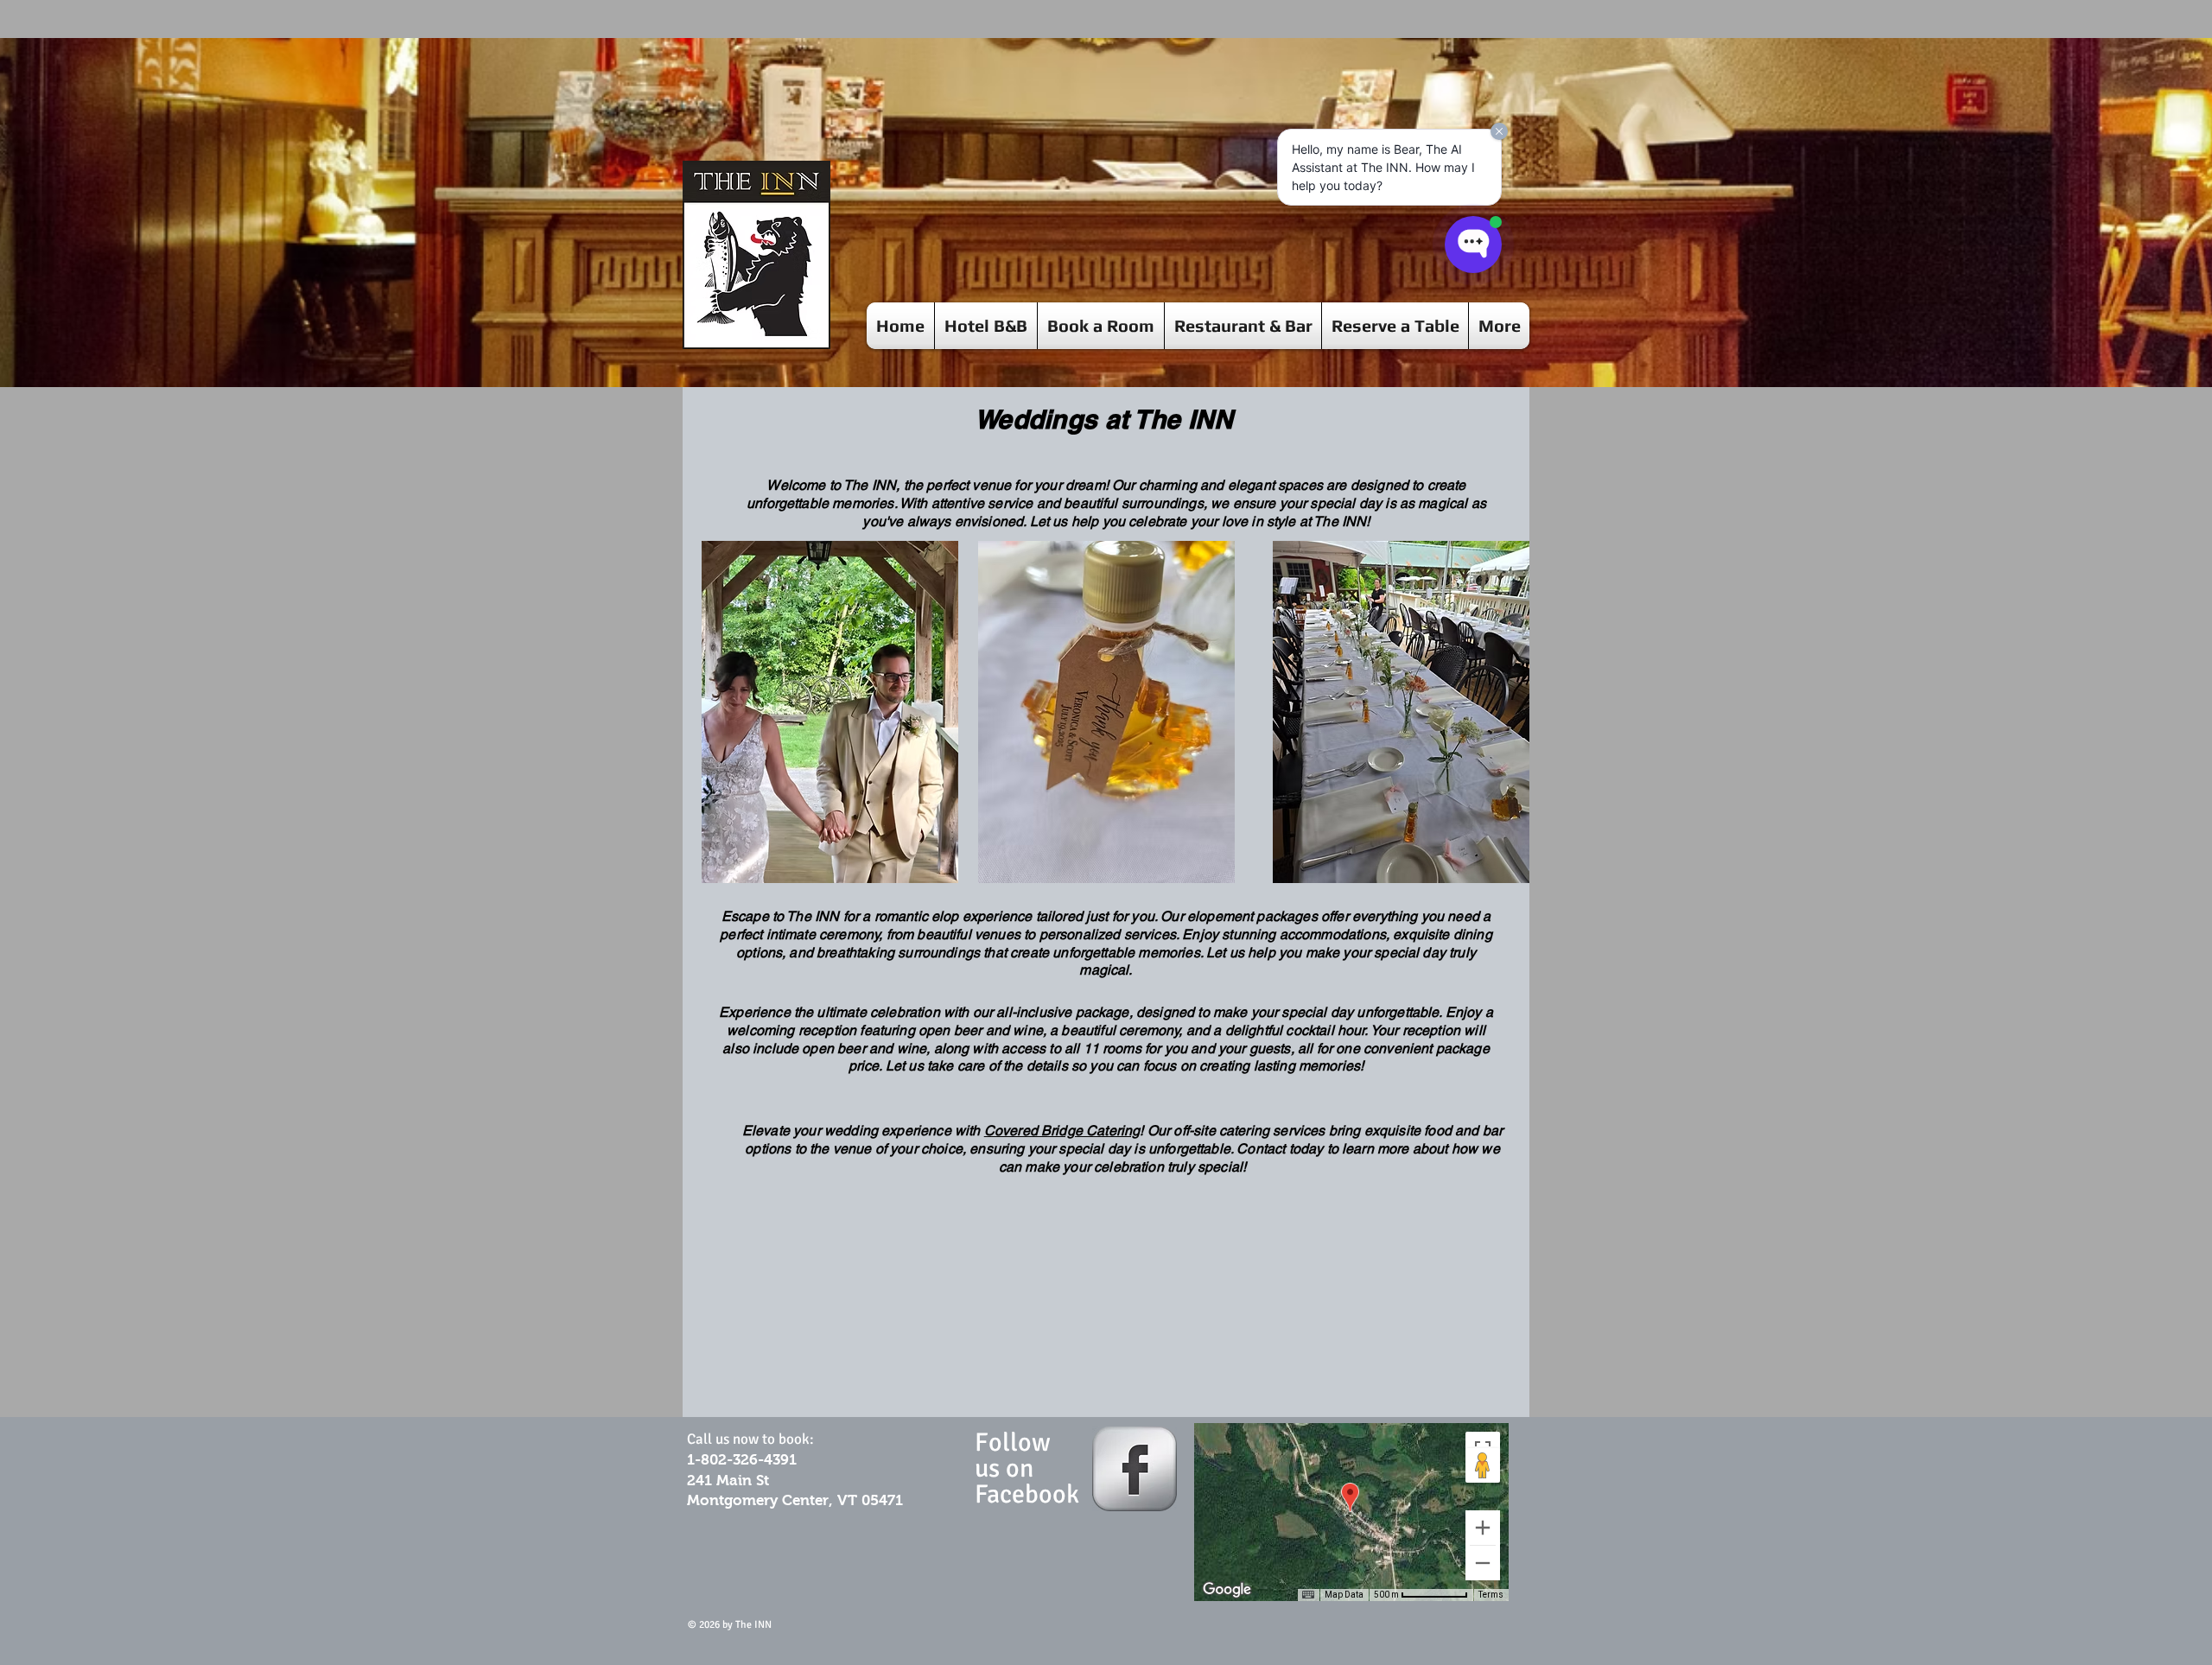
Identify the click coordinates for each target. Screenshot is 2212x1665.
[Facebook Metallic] (1135, 1469)
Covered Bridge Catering (1062, 1131)
